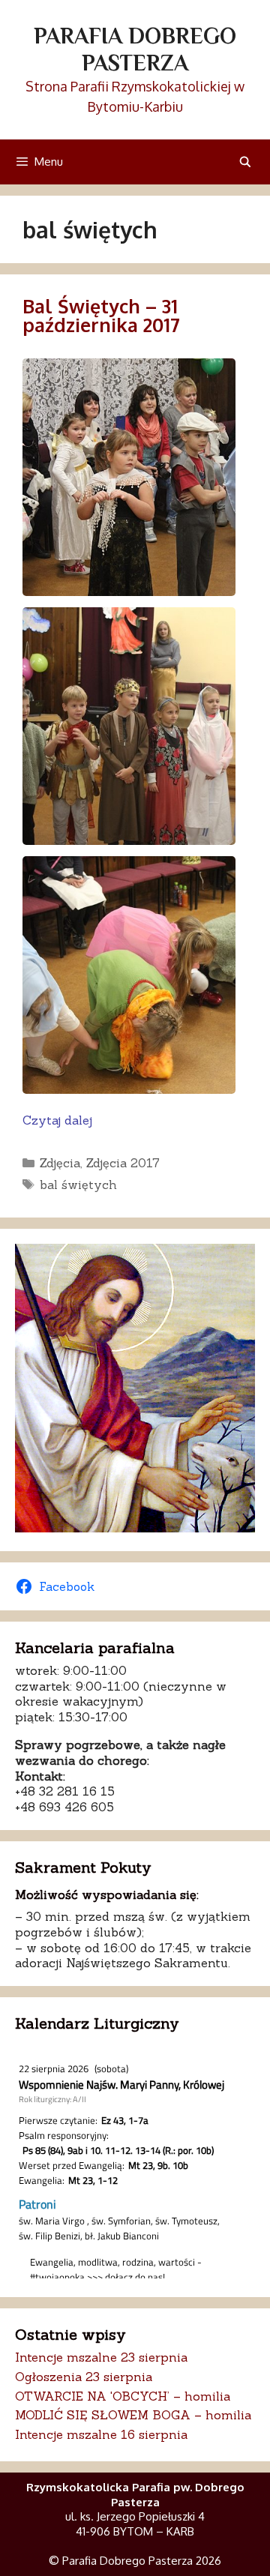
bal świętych (78, 1185)
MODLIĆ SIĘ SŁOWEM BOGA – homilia (133, 2415)
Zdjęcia (60, 1163)
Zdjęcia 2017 (123, 1163)
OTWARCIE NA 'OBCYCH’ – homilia (123, 2396)
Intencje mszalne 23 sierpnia (101, 2357)
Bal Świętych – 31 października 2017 (101, 315)
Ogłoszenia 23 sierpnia (84, 2377)
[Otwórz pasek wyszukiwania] (245, 162)
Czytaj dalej (57, 1120)
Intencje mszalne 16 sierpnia (101, 2434)
